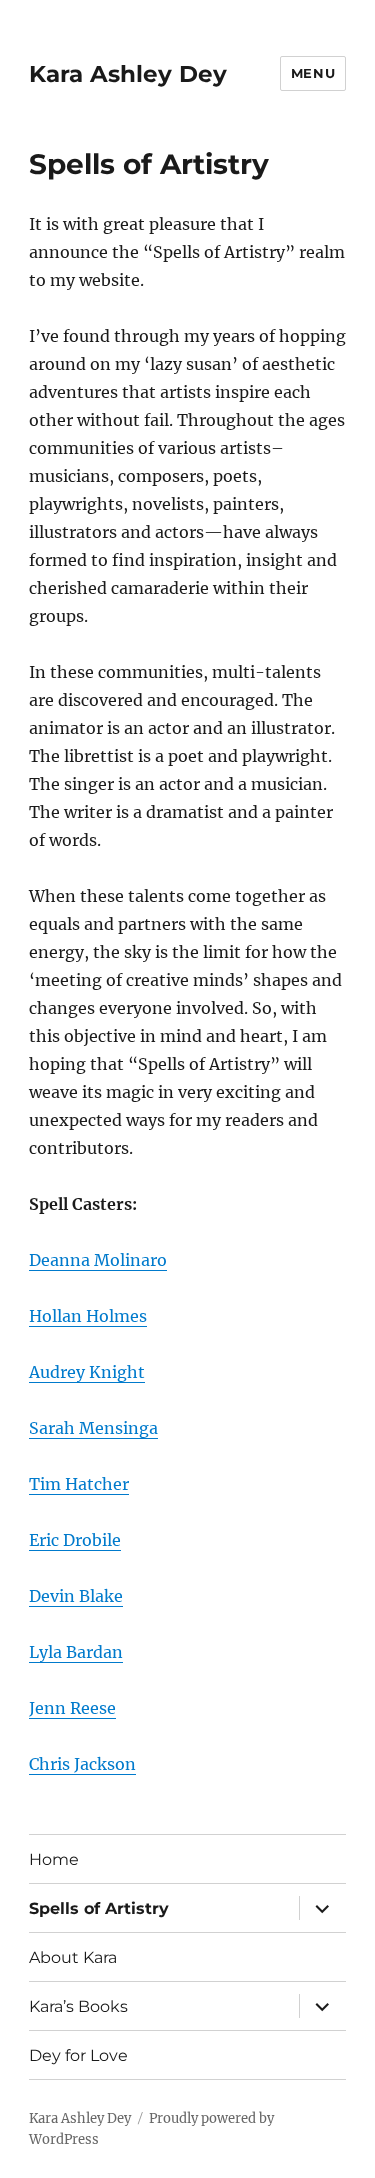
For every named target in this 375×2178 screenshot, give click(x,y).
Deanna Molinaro (98, 1260)
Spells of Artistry (99, 1908)
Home (54, 1859)
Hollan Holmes (88, 1316)
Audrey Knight (87, 1372)
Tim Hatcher (79, 1484)
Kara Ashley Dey (128, 74)
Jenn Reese (72, 1708)
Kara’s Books (78, 2006)
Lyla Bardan (76, 1652)
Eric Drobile (75, 1540)
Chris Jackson (82, 1764)
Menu (313, 73)
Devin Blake (76, 1596)
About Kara (73, 1957)
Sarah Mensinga (93, 1428)
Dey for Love (78, 2055)
